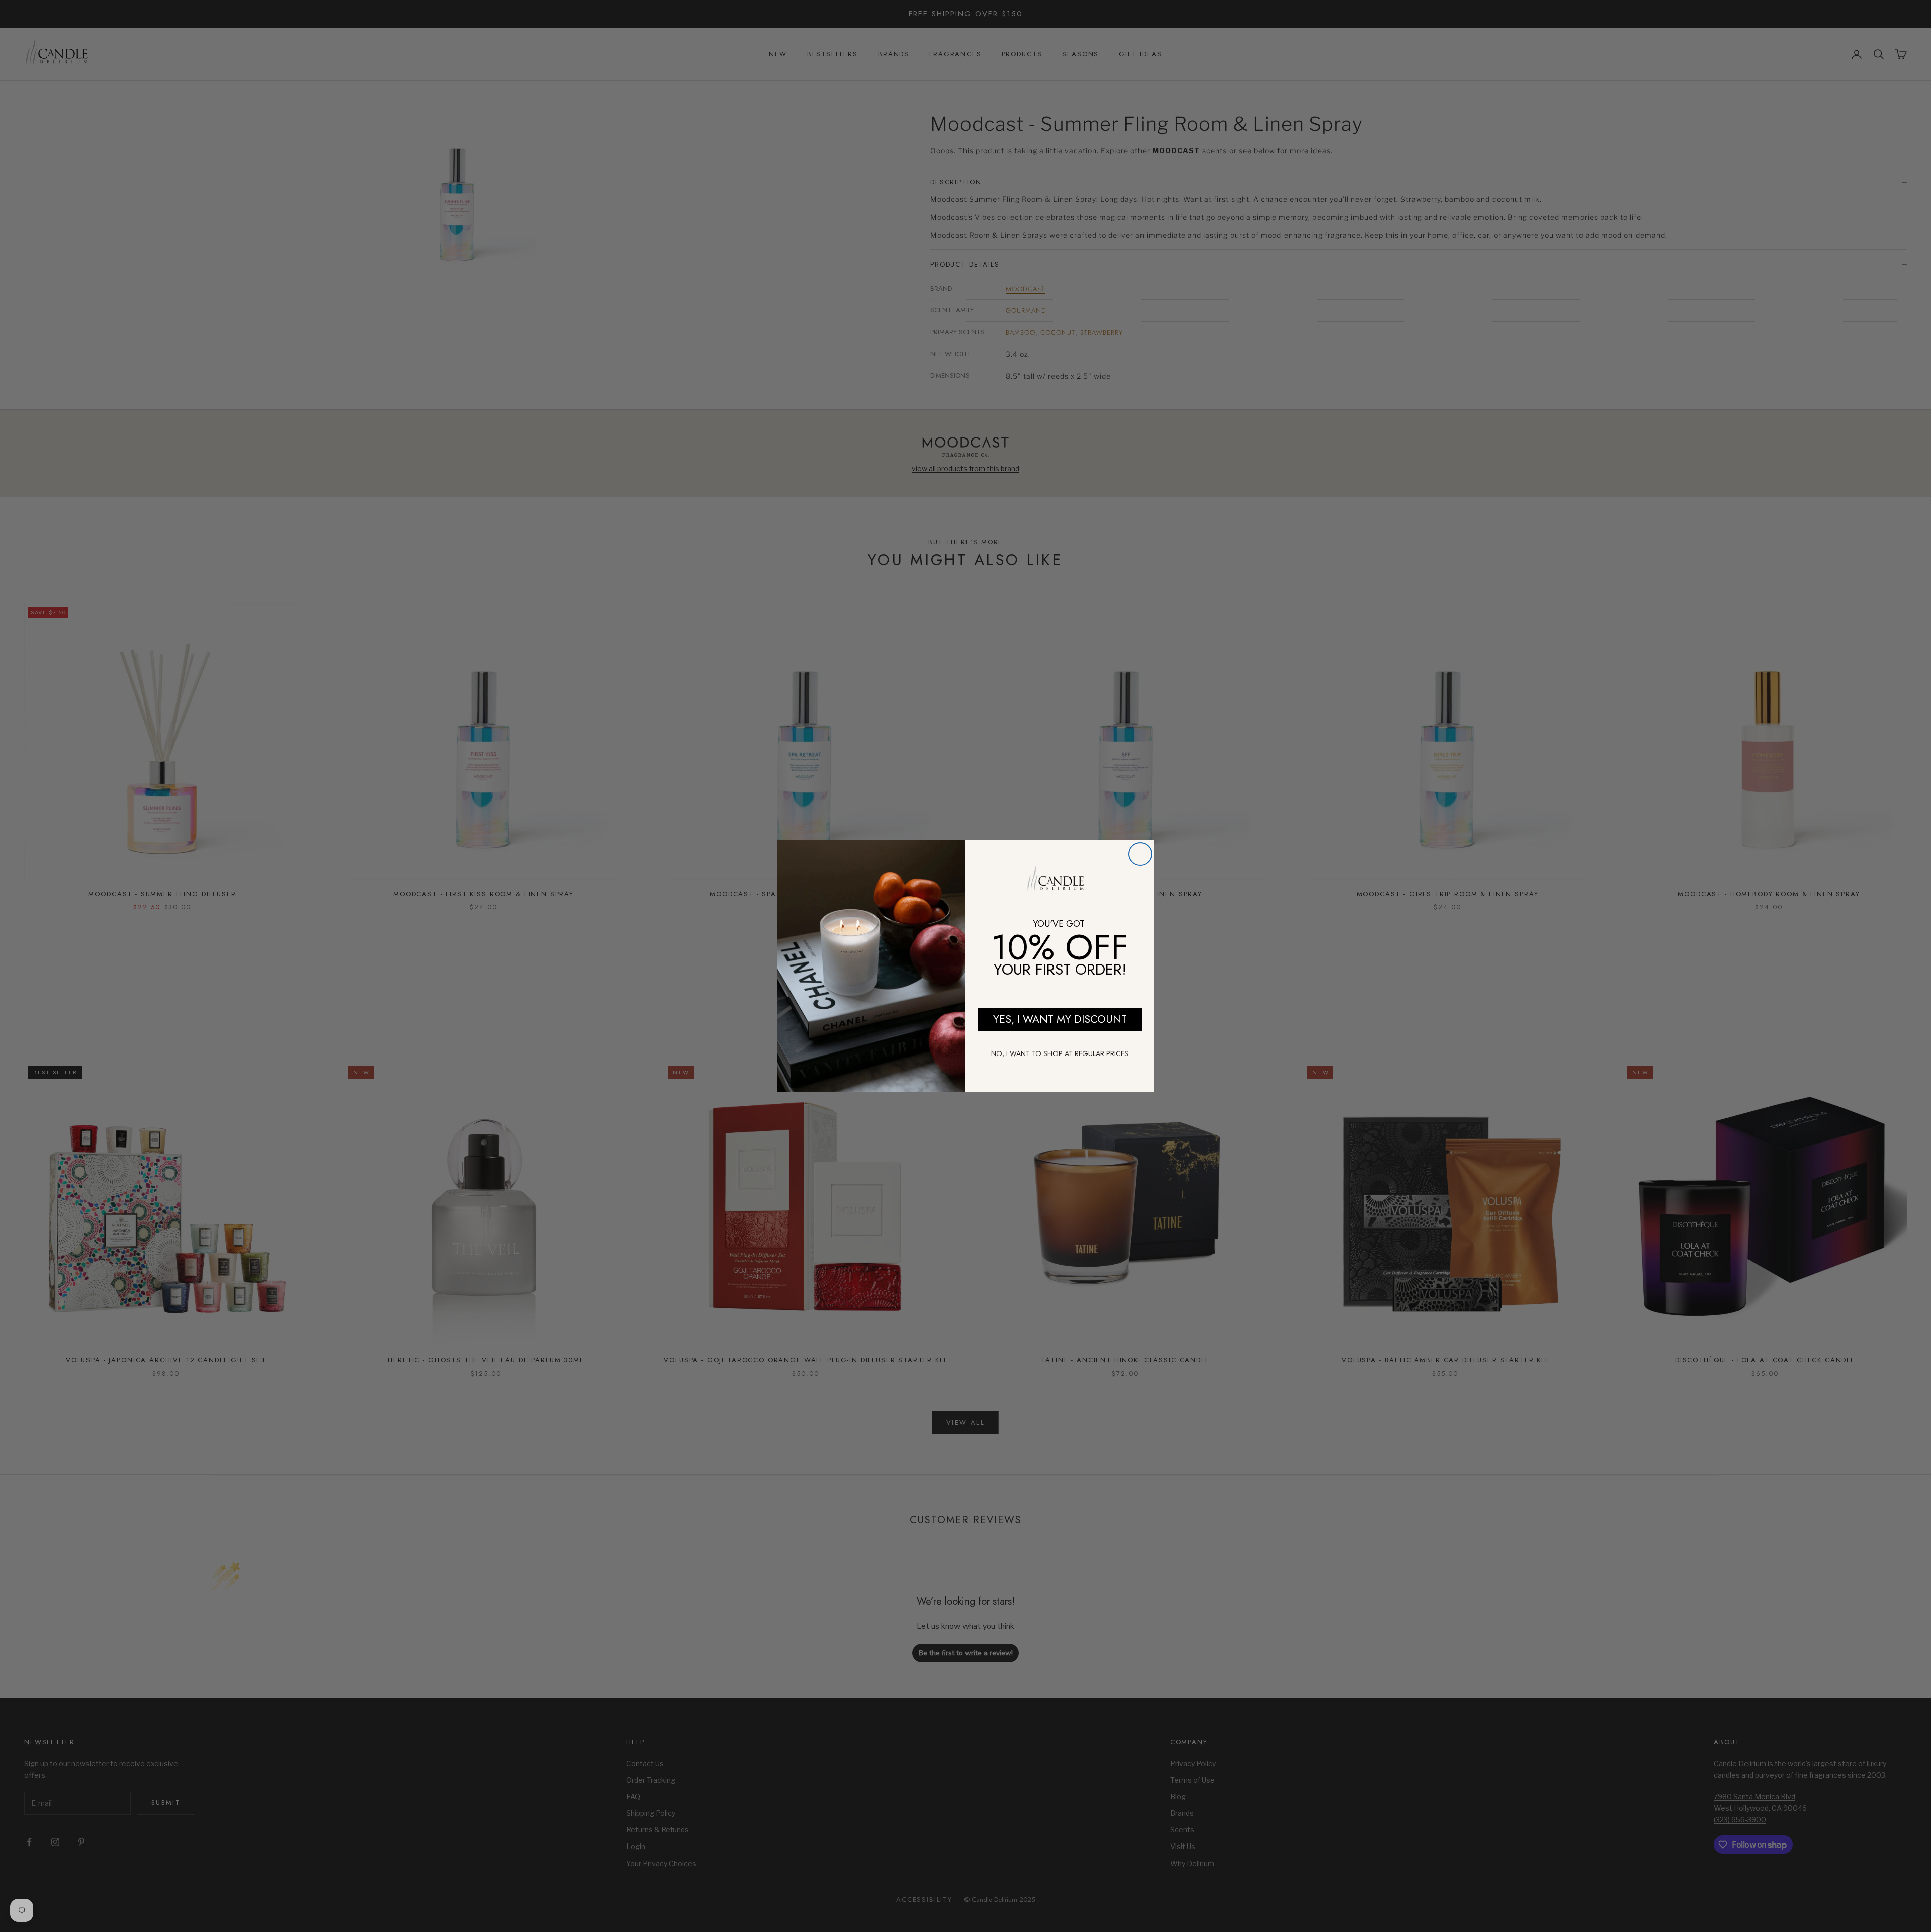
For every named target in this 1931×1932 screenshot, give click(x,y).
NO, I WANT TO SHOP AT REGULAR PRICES (1060, 1053)
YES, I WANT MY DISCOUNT (1060, 1019)
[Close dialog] (1140, 854)
